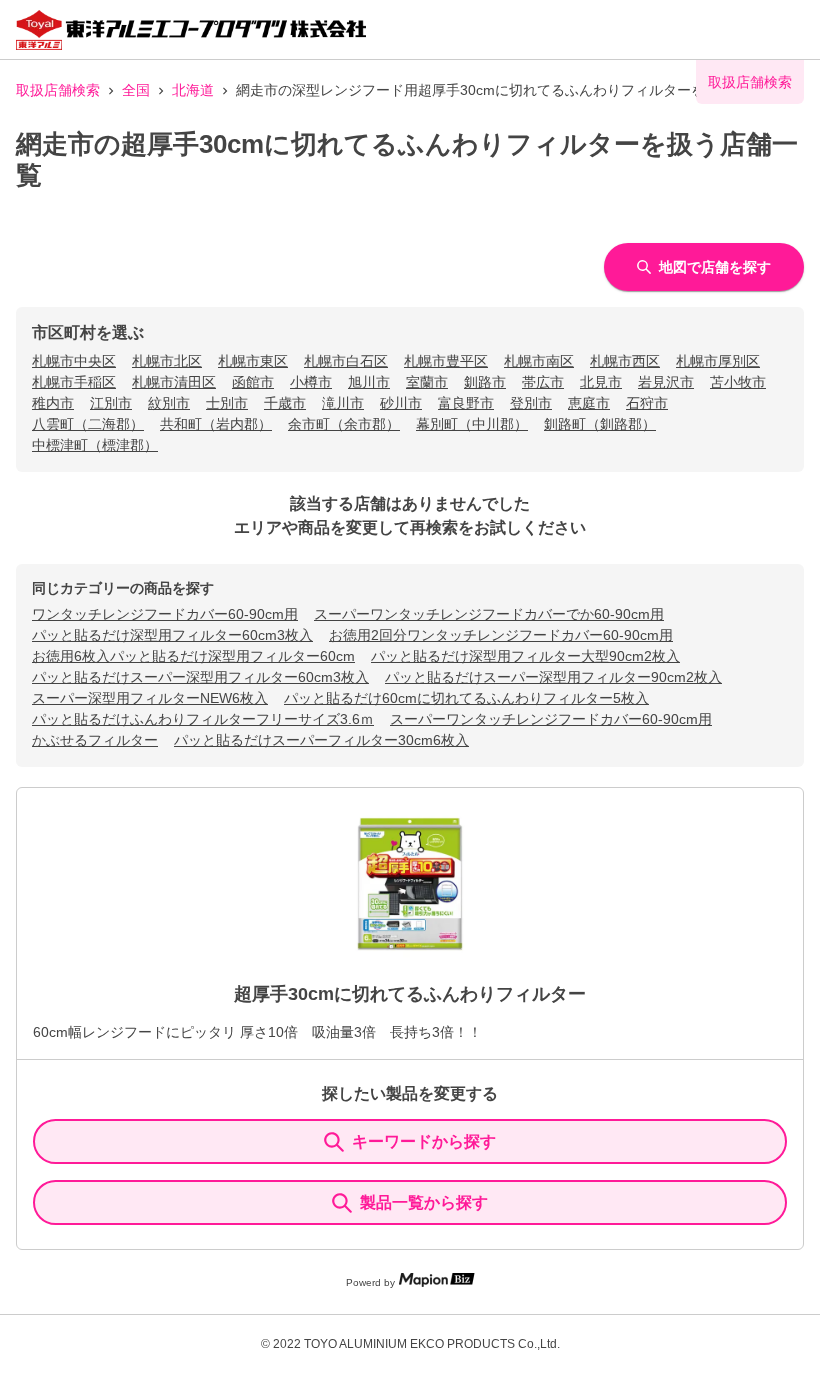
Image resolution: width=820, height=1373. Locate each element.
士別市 (227, 403)
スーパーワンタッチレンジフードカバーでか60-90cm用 (489, 614)
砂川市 (401, 403)
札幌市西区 (625, 361)
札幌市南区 (539, 361)
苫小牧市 (738, 382)
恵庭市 (589, 403)
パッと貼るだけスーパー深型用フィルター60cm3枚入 (200, 677)
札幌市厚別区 (718, 361)
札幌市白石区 (346, 361)
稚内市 (53, 403)
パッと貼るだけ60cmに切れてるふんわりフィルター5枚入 (466, 698)
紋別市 (169, 403)
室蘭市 (427, 382)
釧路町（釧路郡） (600, 424)
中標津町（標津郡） (95, 445)
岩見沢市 (666, 382)
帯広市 (543, 382)
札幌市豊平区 (446, 361)
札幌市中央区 (74, 361)
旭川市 (369, 382)
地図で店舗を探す (715, 267)
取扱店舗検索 (58, 90)
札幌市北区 (167, 361)
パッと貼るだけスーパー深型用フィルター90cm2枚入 (553, 677)
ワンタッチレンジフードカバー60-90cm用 (165, 614)
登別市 (531, 403)
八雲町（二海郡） (88, 424)
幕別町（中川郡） (472, 424)
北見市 (601, 382)
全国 (136, 90)
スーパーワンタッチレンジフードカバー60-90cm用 (551, 719)
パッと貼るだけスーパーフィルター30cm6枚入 (321, 740)
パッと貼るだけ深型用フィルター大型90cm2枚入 (525, 656)
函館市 (253, 382)
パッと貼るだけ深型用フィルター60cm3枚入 (172, 635)
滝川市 (343, 403)
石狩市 (647, 403)
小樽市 (311, 382)
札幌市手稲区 (74, 382)
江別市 (111, 403)
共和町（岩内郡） (216, 424)
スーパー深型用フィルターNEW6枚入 (150, 698)
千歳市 (285, 403)
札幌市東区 (253, 361)
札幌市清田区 (174, 382)
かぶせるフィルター (95, 740)
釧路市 (485, 382)
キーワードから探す (424, 1141)
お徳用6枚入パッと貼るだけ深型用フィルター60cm (193, 656)
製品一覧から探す (424, 1202)
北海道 (193, 90)
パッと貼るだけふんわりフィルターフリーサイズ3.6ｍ (203, 719)
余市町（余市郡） (344, 424)
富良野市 (466, 403)
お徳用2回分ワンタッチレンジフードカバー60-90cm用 (501, 635)
